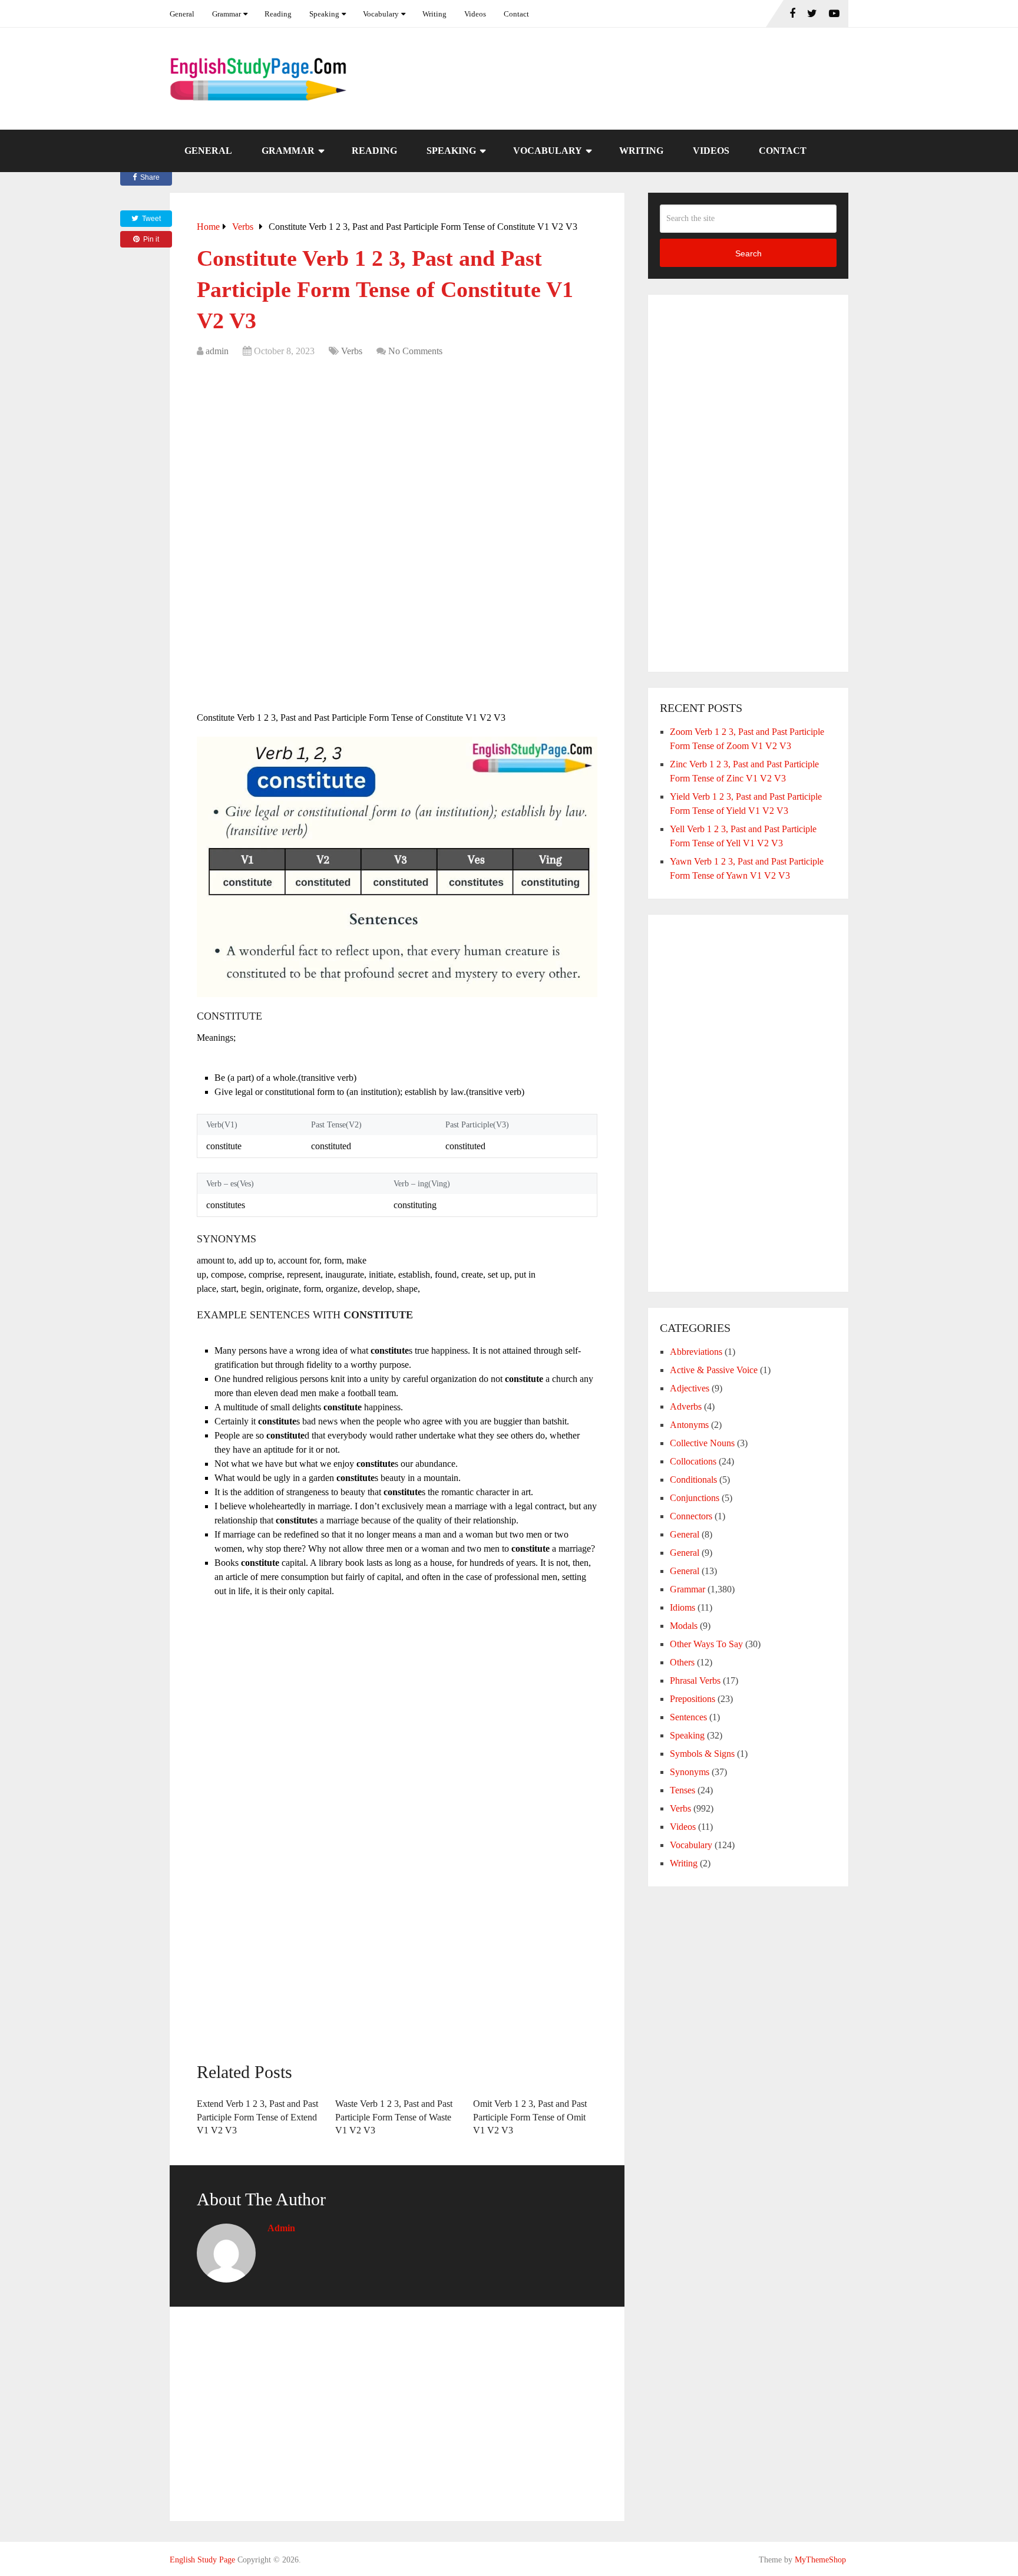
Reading (278, 14)
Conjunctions (695, 1498)
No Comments (415, 351)
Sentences (688, 1717)
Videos (475, 14)
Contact (516, 14)
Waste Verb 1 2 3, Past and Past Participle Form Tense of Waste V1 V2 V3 (394, 2117)
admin (217, 351)
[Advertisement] (397, 453)
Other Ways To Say (706, 1644)
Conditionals (693, 1480)
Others (682, 1662)
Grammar (227, 14)
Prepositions (693, 1699)
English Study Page (202, 2560)
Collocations (693, 1461)
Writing (434, 14)
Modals (684, 1626)
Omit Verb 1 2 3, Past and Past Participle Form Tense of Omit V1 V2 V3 (530, 2117)
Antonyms (689, 1425)
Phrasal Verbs (695, 1680)
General (182, 14)
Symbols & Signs (702, 1754)
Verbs (352, 351)
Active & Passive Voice (714, 1370)
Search (748, 253)
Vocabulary (381, 14)
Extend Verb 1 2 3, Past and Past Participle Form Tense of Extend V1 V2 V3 (257, 2117)
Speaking (324, 14)
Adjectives (690, 1388)
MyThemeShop (820, 2560)
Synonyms (690, 1772)
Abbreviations (696, 1352)
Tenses (682, 1790)
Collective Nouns (702, 1443)
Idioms (682, 1607)
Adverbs (686, 1406)
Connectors (691, 1516)
